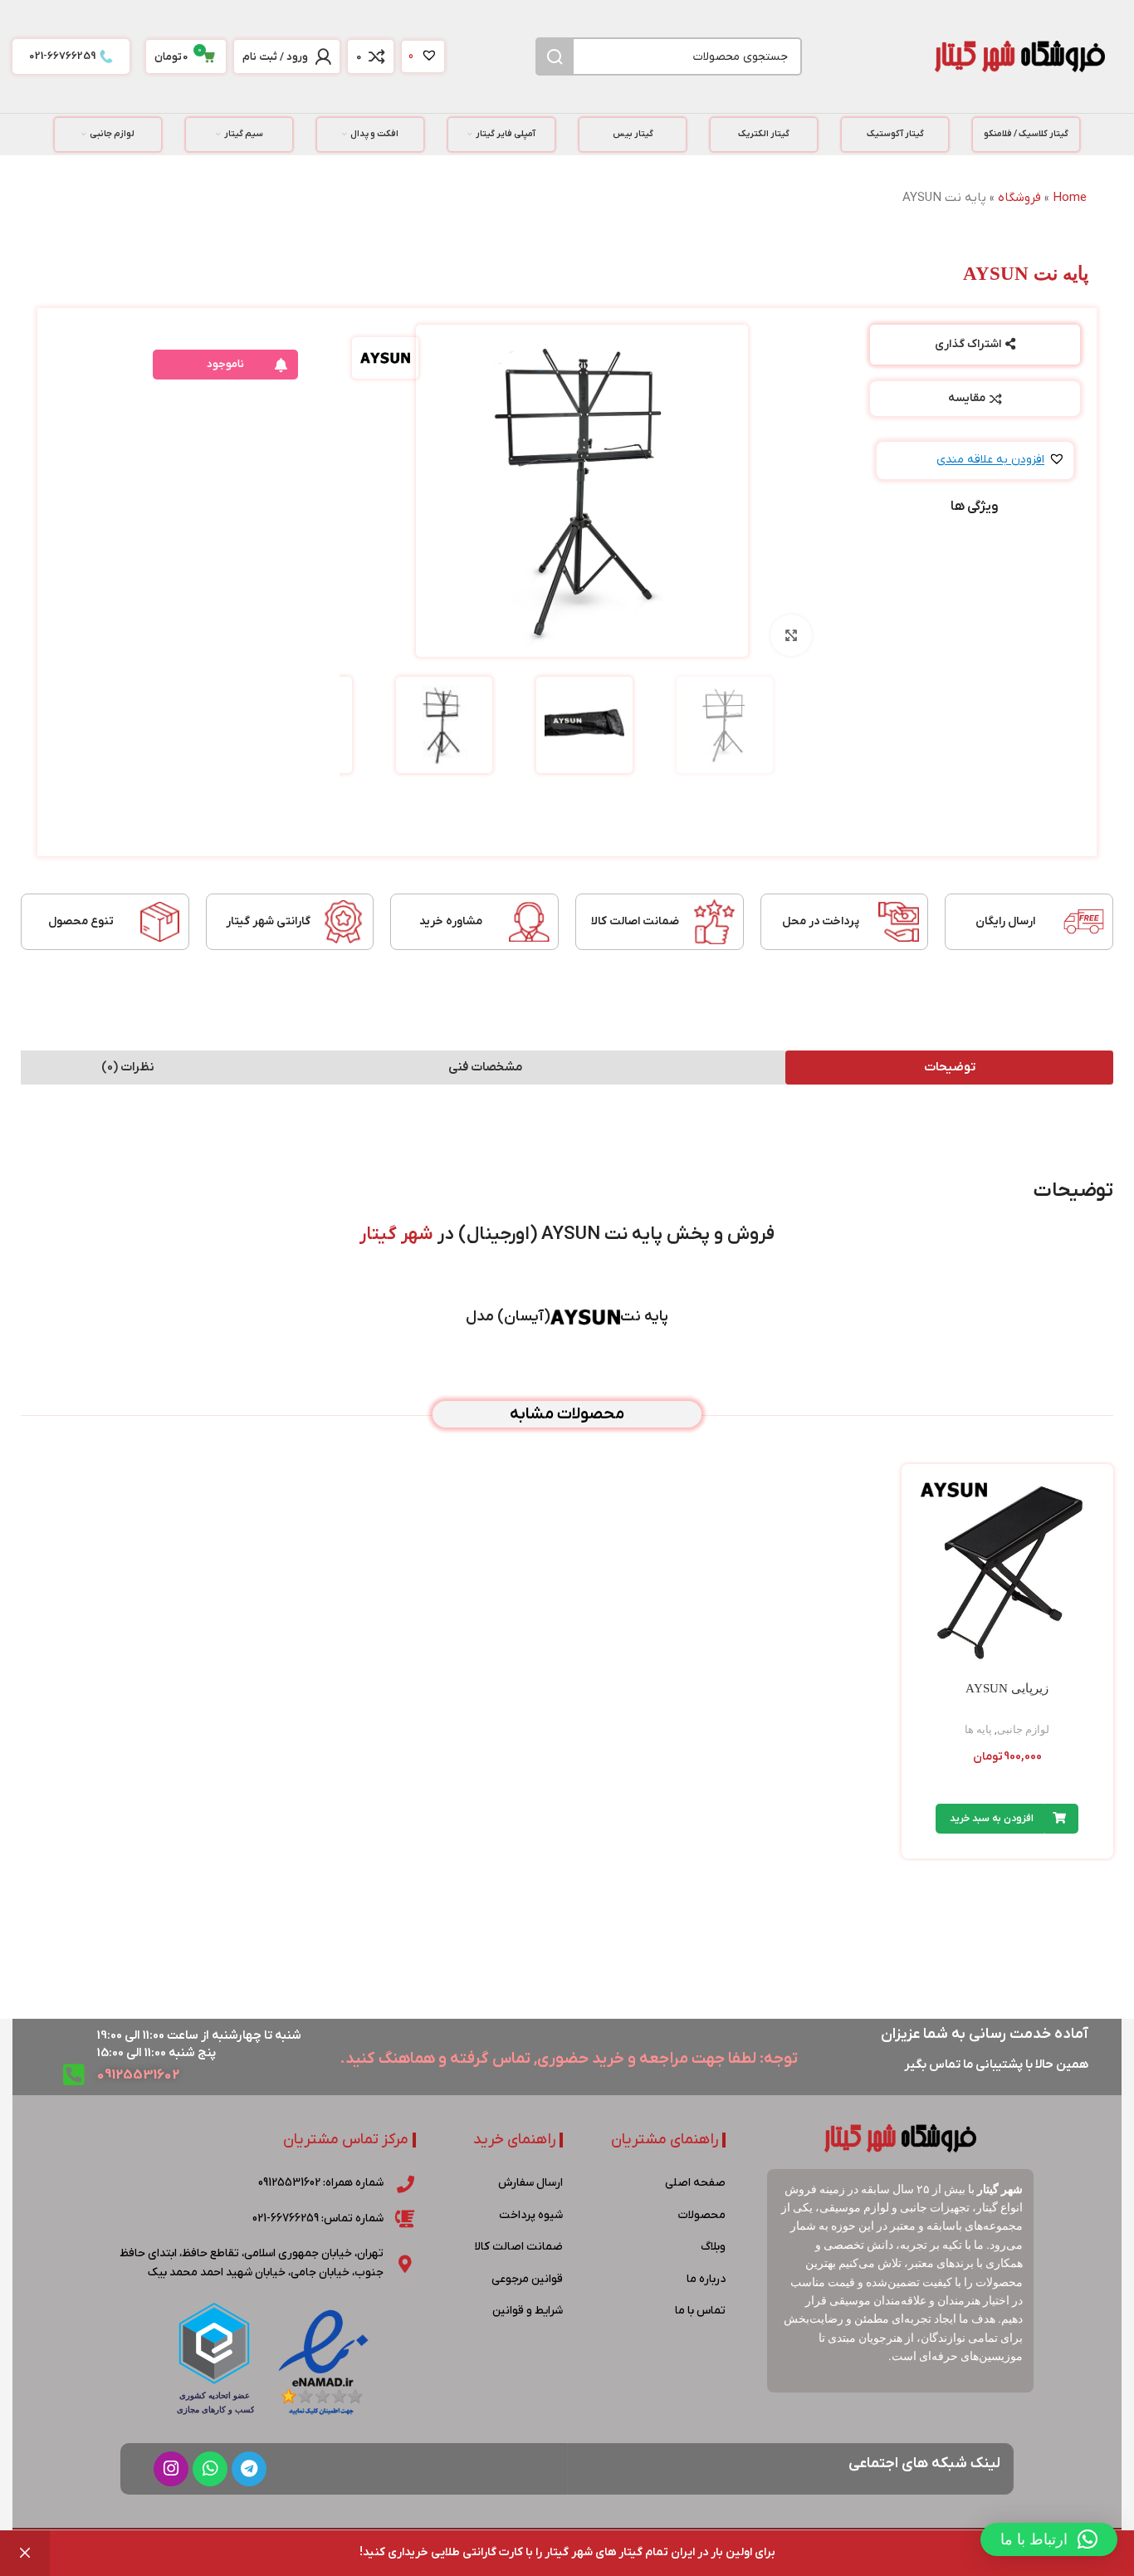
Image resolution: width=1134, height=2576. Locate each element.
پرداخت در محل (821, 921)
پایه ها (978, 1729)
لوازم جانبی (1023, 1729)
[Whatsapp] (210, 2469)
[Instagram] (171, 2469)
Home (1070, 198)
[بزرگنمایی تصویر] (791, 635)
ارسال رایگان (1005, 921)
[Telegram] (249, 2469)
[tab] (949, 1068)
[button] (1001, 460)
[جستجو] (555, 56)
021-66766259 (62, 56)
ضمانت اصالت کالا (635, 921)
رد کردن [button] (25, 2553)
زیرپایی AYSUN (1007, 1688)
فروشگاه (1019, 198)
